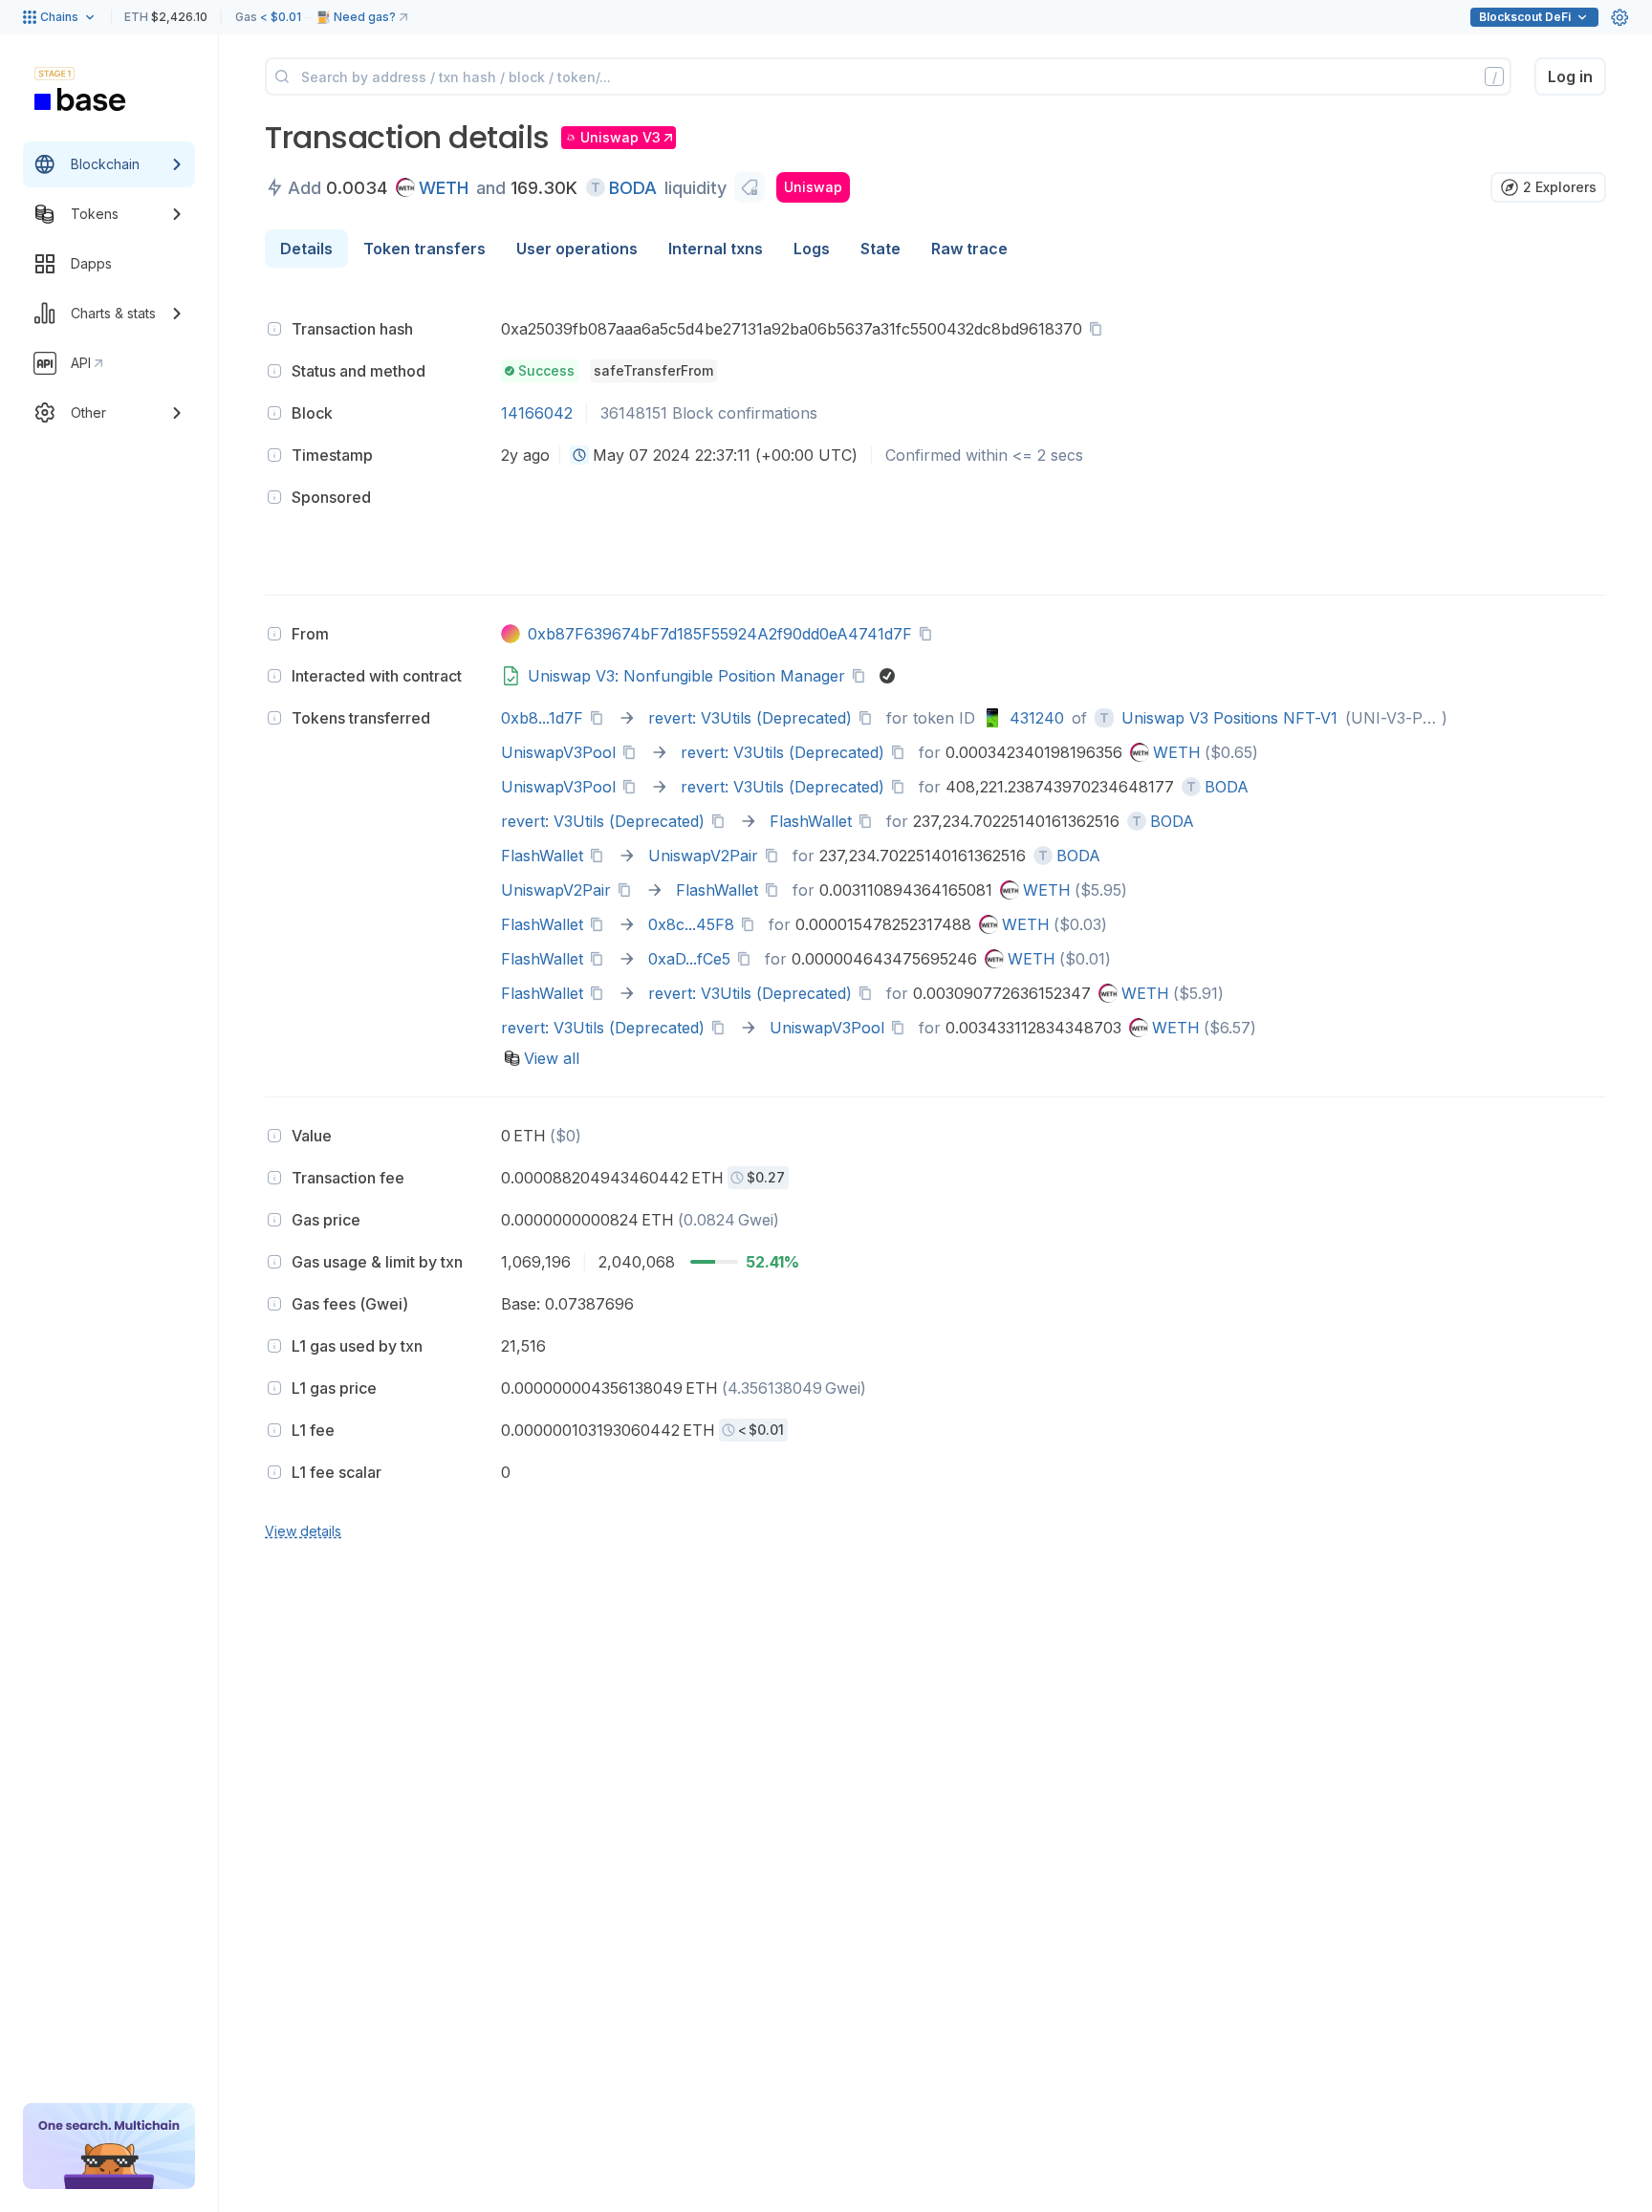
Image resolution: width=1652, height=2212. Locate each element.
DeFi (1525, 17)
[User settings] (1619, 17)
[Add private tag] (750, 187)
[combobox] (579, 455)
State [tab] (880, 249)
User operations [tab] (577, 249)
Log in (1570, 76)
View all (552, 1058)
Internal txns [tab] (716, 249)
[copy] (1099, 329)
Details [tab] (306, 249)
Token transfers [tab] (424, 249)
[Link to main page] (80, 99)
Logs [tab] (812, 249)
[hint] (274, 329)
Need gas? (365, 17)
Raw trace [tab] (969, 249)
